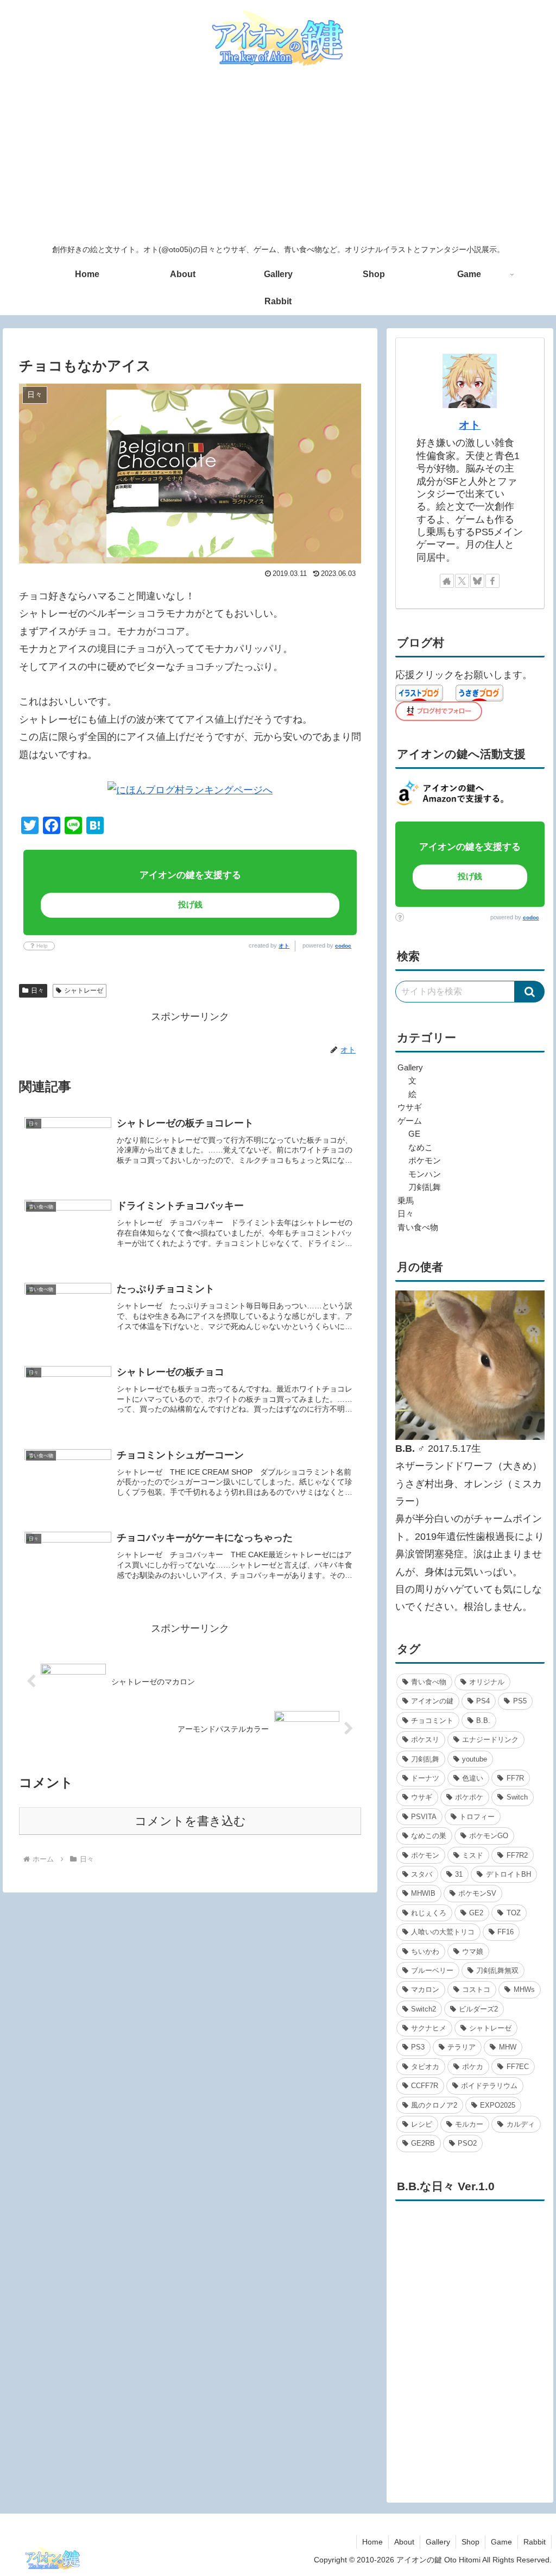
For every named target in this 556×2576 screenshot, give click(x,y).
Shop (470, 2542)
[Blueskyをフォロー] (477, 581)
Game (501, 2542)
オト (284, 946)
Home (372, 2542)
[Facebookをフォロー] (492, 581)
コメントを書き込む (190, 1821)
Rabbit (535, 2542)
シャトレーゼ (84, 991)
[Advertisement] (278, 156)
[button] (530, 992)
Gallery (438, 2542)
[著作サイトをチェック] (447, 581)
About (404, 2542)
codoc (343, 946)
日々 (37, 991)
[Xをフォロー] (462, 581)
